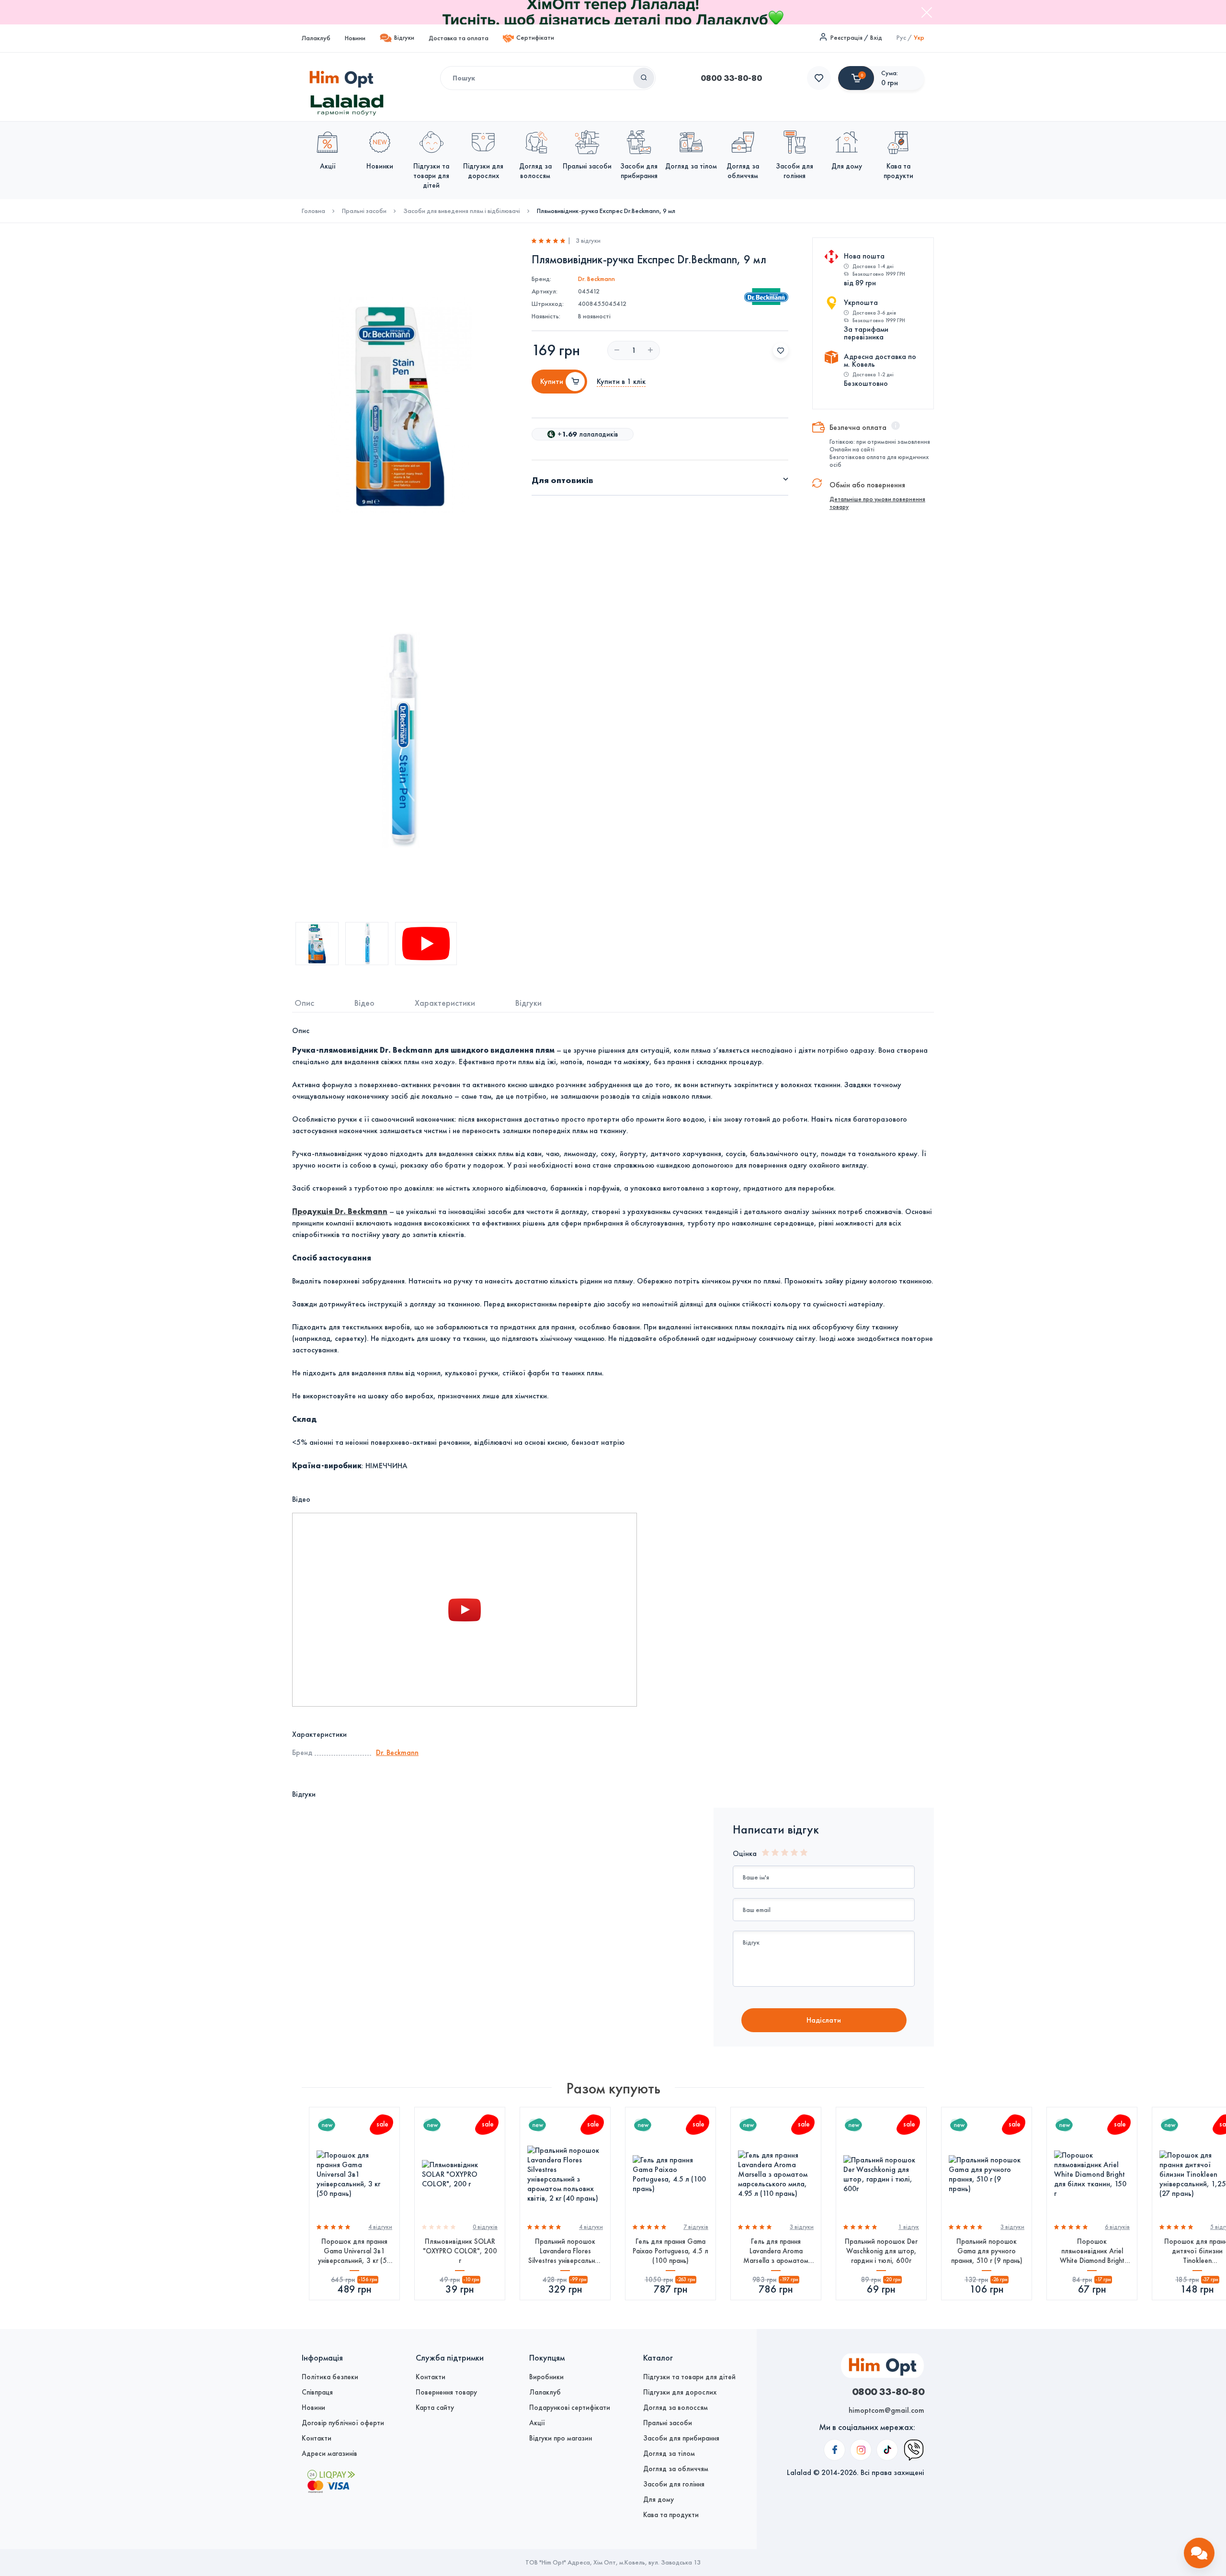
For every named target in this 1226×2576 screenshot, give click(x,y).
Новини (355, 38)
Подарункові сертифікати (570, 2407)
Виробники (546, 2377)
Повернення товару (446, 2392)
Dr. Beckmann (596, 279)
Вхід (876, 38)
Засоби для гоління (674, 2484)
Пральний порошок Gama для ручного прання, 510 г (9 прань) (987, 2251)
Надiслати (824, 2020)
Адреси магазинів (329, 2453)
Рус (901, 38)
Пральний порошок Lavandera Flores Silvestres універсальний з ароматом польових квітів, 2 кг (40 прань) (565, 2251)
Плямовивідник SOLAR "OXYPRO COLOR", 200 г (460, 2251)
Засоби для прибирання (681, 2438)
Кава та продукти (671, 2515)
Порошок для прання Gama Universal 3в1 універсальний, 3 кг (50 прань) (355, 2251)
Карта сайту (435, 2407)
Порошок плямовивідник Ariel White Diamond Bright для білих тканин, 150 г (1092, 2251)
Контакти (317, 2438)
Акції (537, 2423)
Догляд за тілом (669, 2453)
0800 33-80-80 (731, 78)
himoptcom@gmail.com (886, 2410)
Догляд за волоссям (675, 2407)
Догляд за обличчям (676, 2469)
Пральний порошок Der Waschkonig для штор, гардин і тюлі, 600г (881, 2251)
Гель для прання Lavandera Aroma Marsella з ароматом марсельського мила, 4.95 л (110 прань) (776, 2251)
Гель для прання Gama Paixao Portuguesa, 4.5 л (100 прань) (670, 2251)
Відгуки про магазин (561, 2438)
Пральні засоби (364, 211)
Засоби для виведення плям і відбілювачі (462, 211)
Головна (313, 211)
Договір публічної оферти (343, 2423)
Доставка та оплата (459, 38)
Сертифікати (535, 38)
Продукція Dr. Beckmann (340, 1211)
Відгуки (404, 38)
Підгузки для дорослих (680, 2392)
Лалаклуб (316, 38)
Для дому (658, 2499)
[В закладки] (781, 350)
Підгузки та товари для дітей (689, 2377)
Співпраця (317, 2392)
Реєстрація (846, 38)
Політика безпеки (330, 2377)
